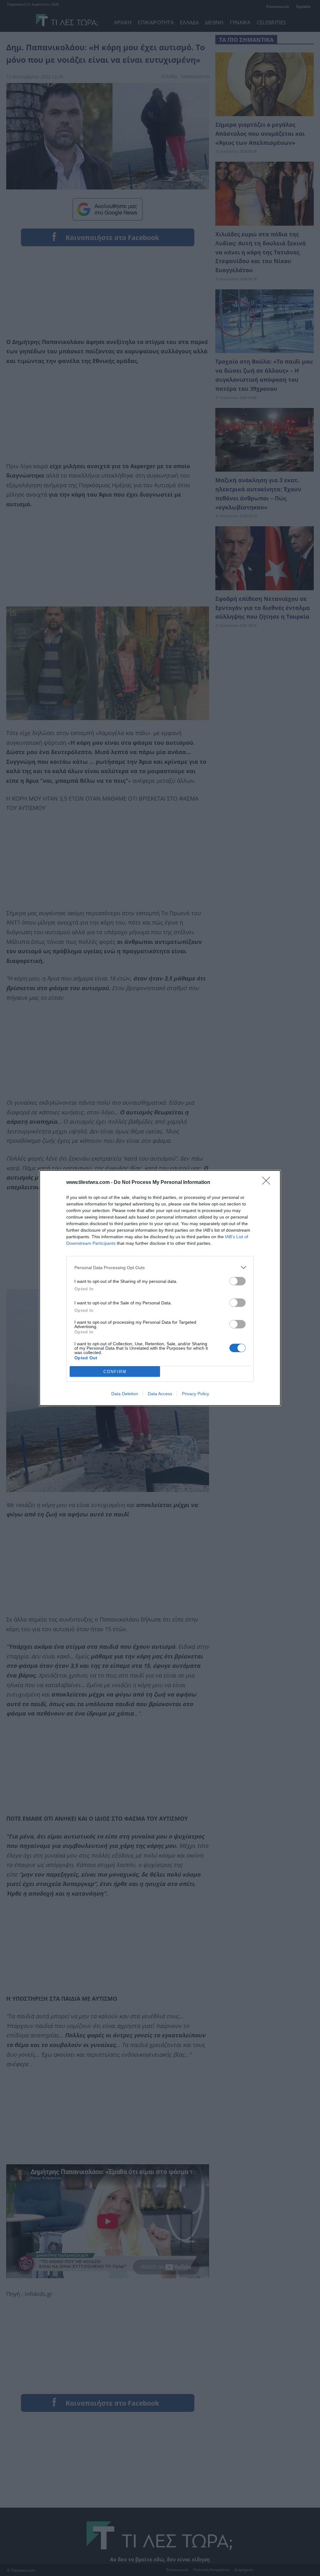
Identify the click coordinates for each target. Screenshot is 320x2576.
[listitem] (160, 1267)
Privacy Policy (195, 1394)
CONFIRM (115, 1372)
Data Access (160, 1394)
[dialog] (160, 1288)
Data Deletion (125, 1394)
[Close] (268, 1183)
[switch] (237, 1281)
